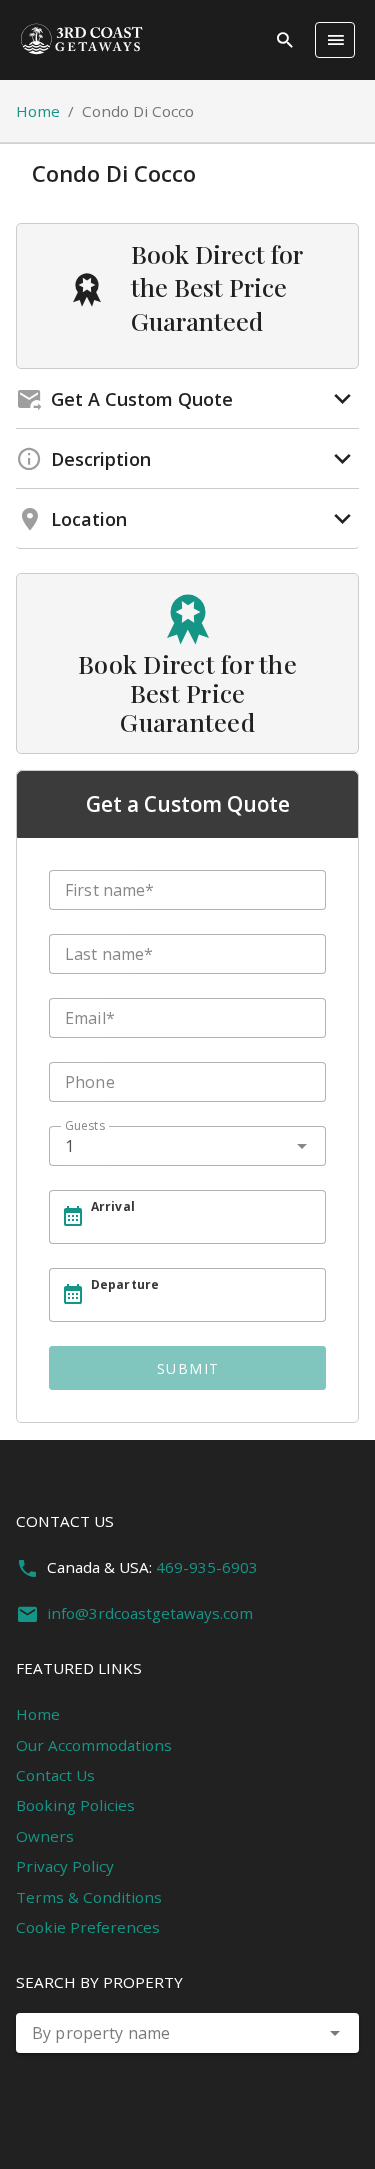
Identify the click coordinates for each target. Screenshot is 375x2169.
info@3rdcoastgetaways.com (150, 1613)
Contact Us (55, 1775)
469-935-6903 (207, 1567)
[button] (335, 2033)
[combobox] (187, 1146)
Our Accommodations (94, 1745)
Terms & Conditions (89, 1897)
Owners (45, 1836)
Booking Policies (75, 1805)
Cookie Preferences (88, 1927)
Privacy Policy (65, 1866)
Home (38, 111)
